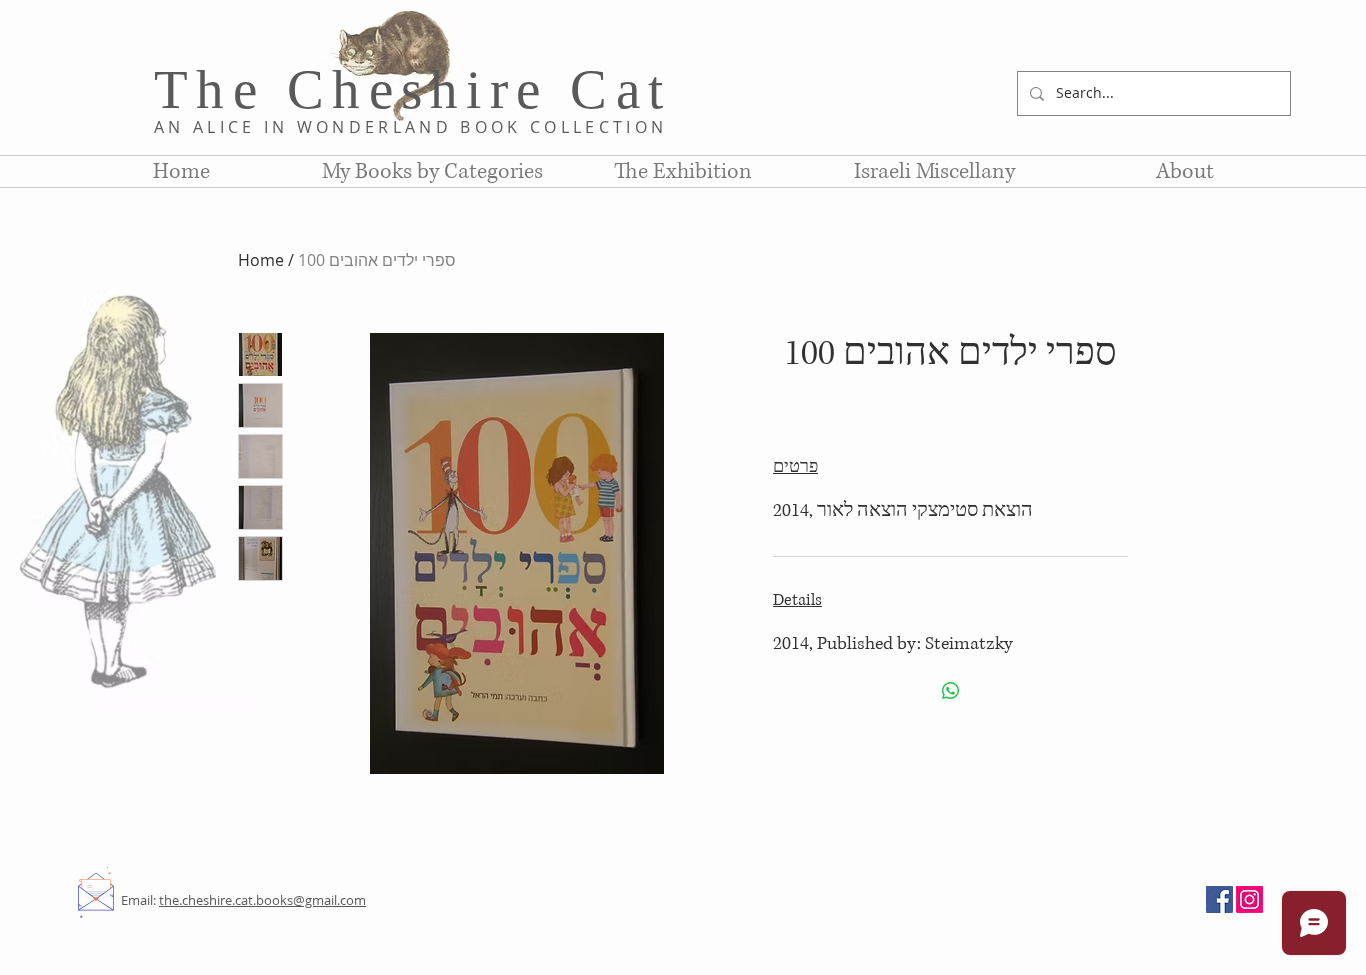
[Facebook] (1219, 899)
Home (261, 260)
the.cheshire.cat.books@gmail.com (262, 900)
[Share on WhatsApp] (951, 691)
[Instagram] (1249, 899)
